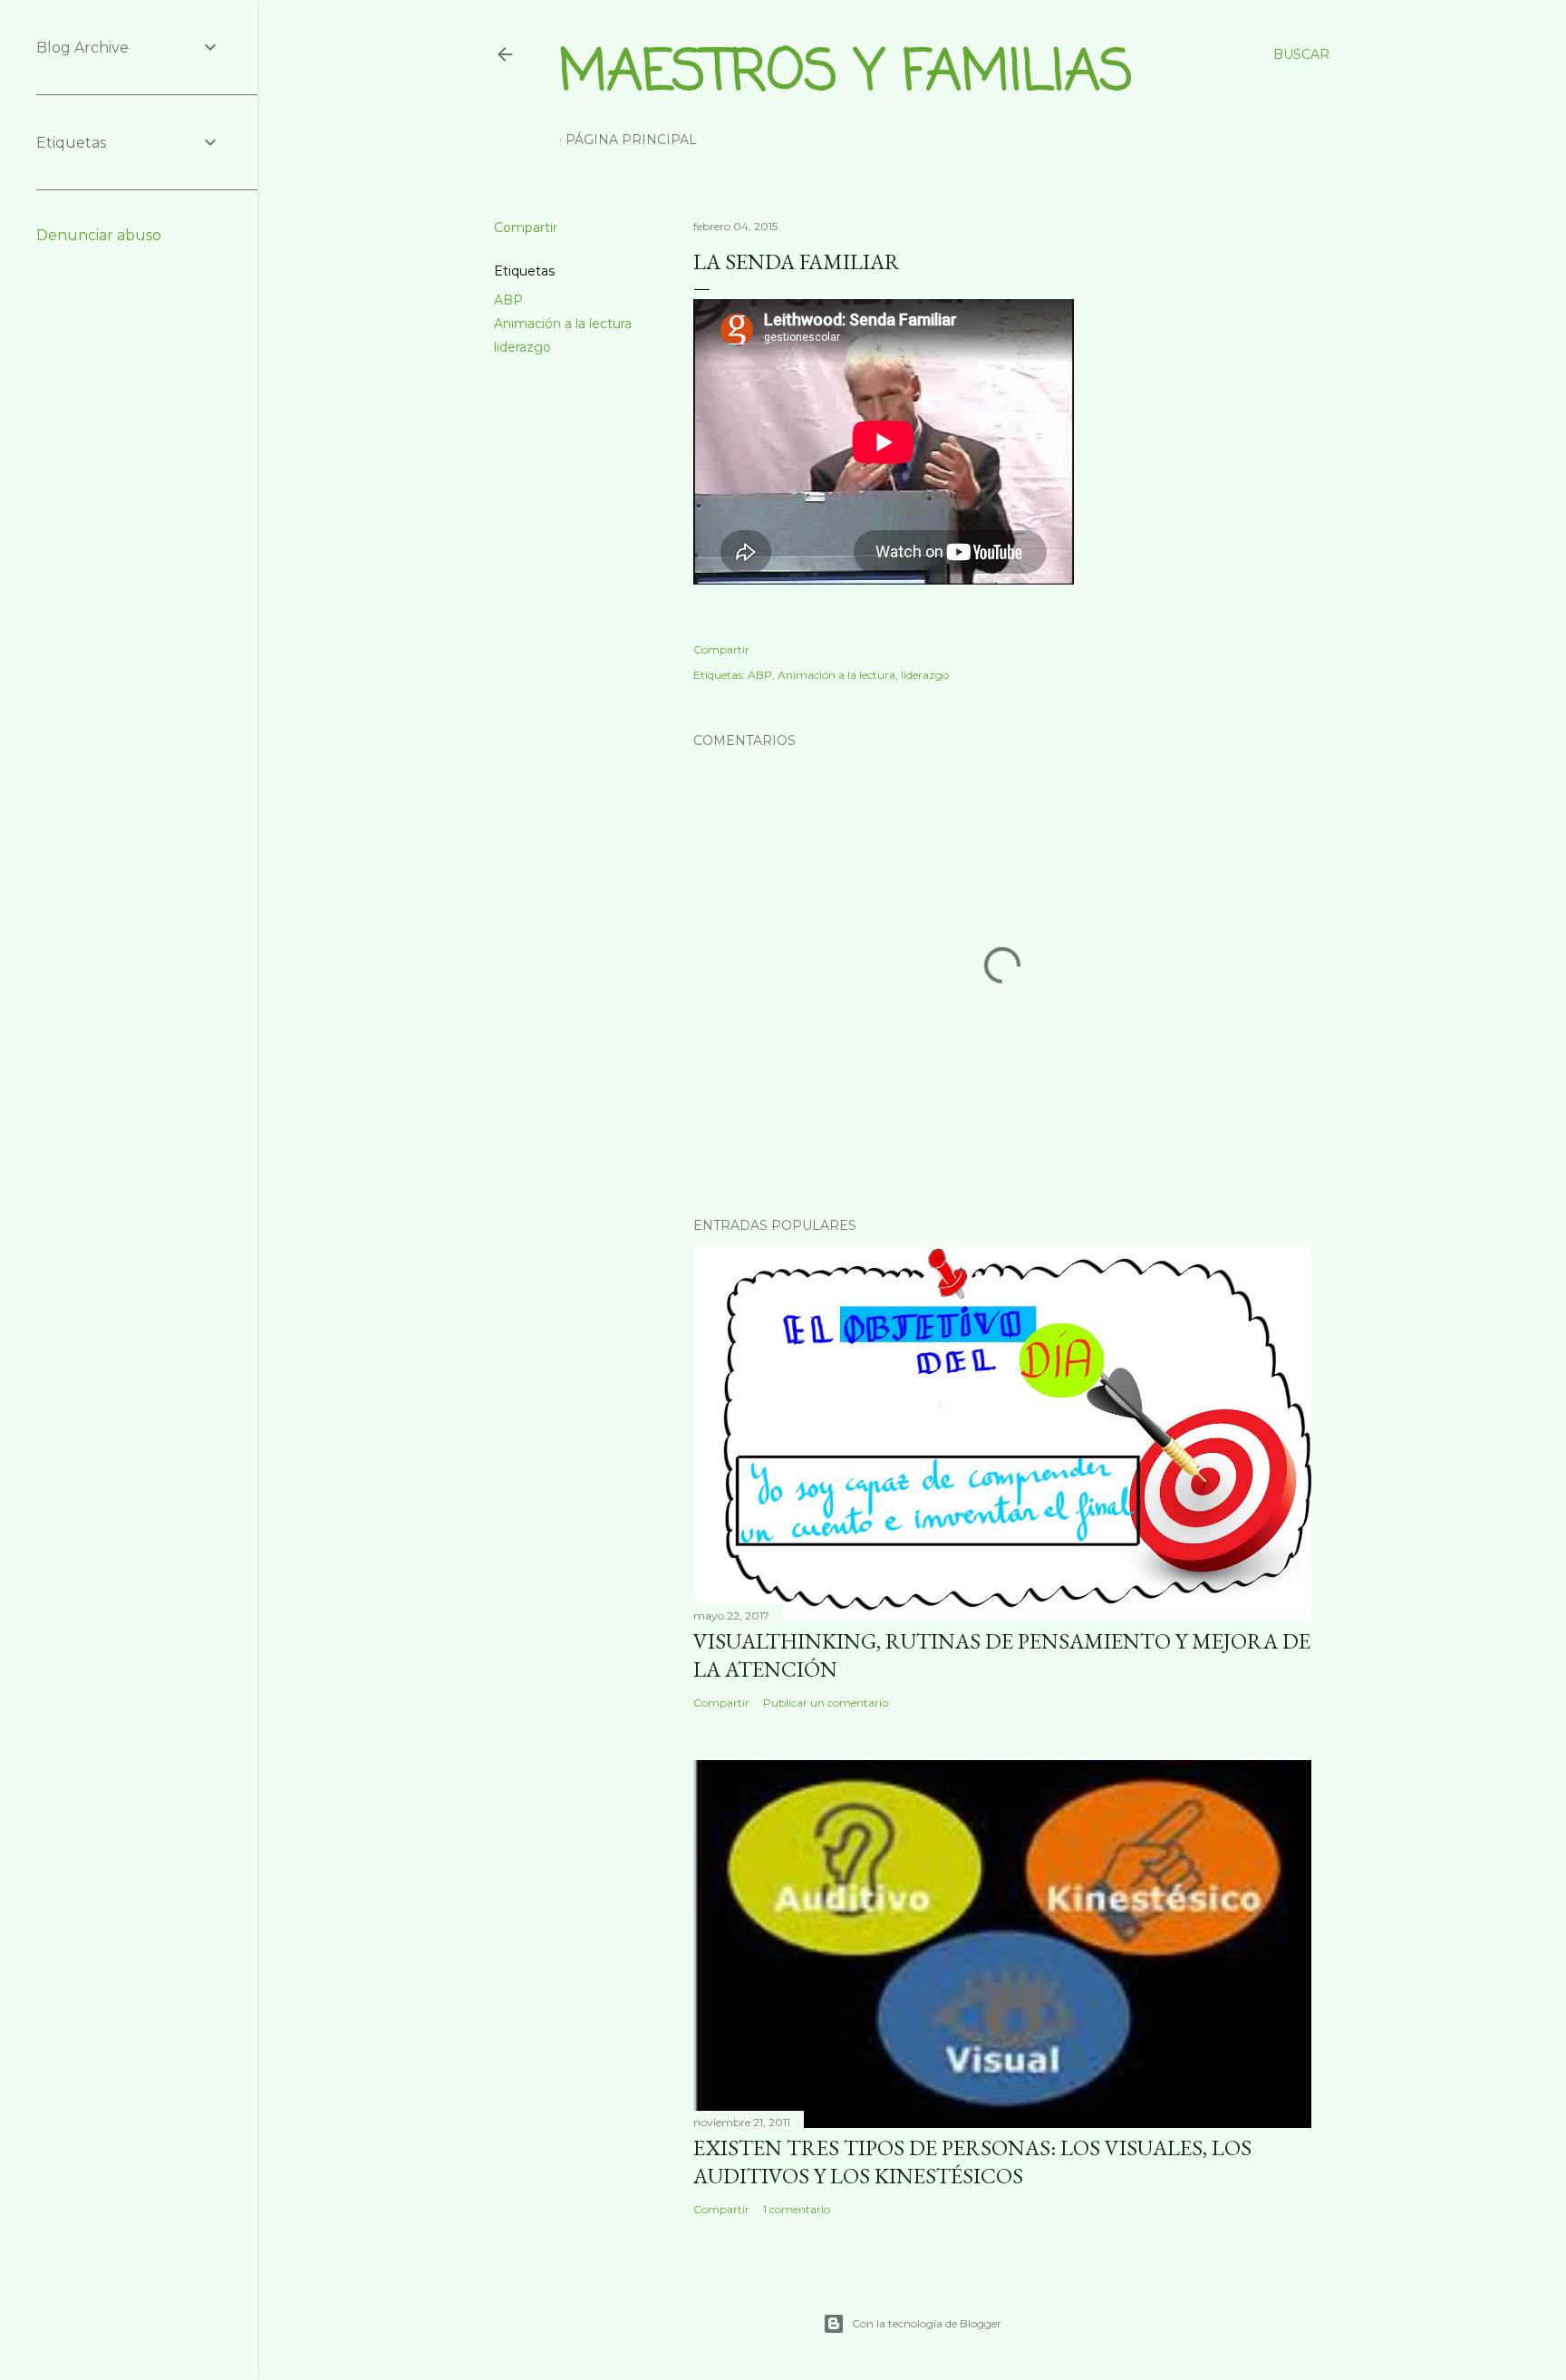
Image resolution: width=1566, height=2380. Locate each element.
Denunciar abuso (99, 235)
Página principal (631, 140)
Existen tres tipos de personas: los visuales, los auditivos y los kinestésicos (972, 2162)
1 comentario (797, 2209)
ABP (508, 300)
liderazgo (522, 347)
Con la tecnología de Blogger (927, 2323)
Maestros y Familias (846, 74)
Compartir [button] (526, 227)
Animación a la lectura (563, 324)
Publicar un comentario (826, 1703)
